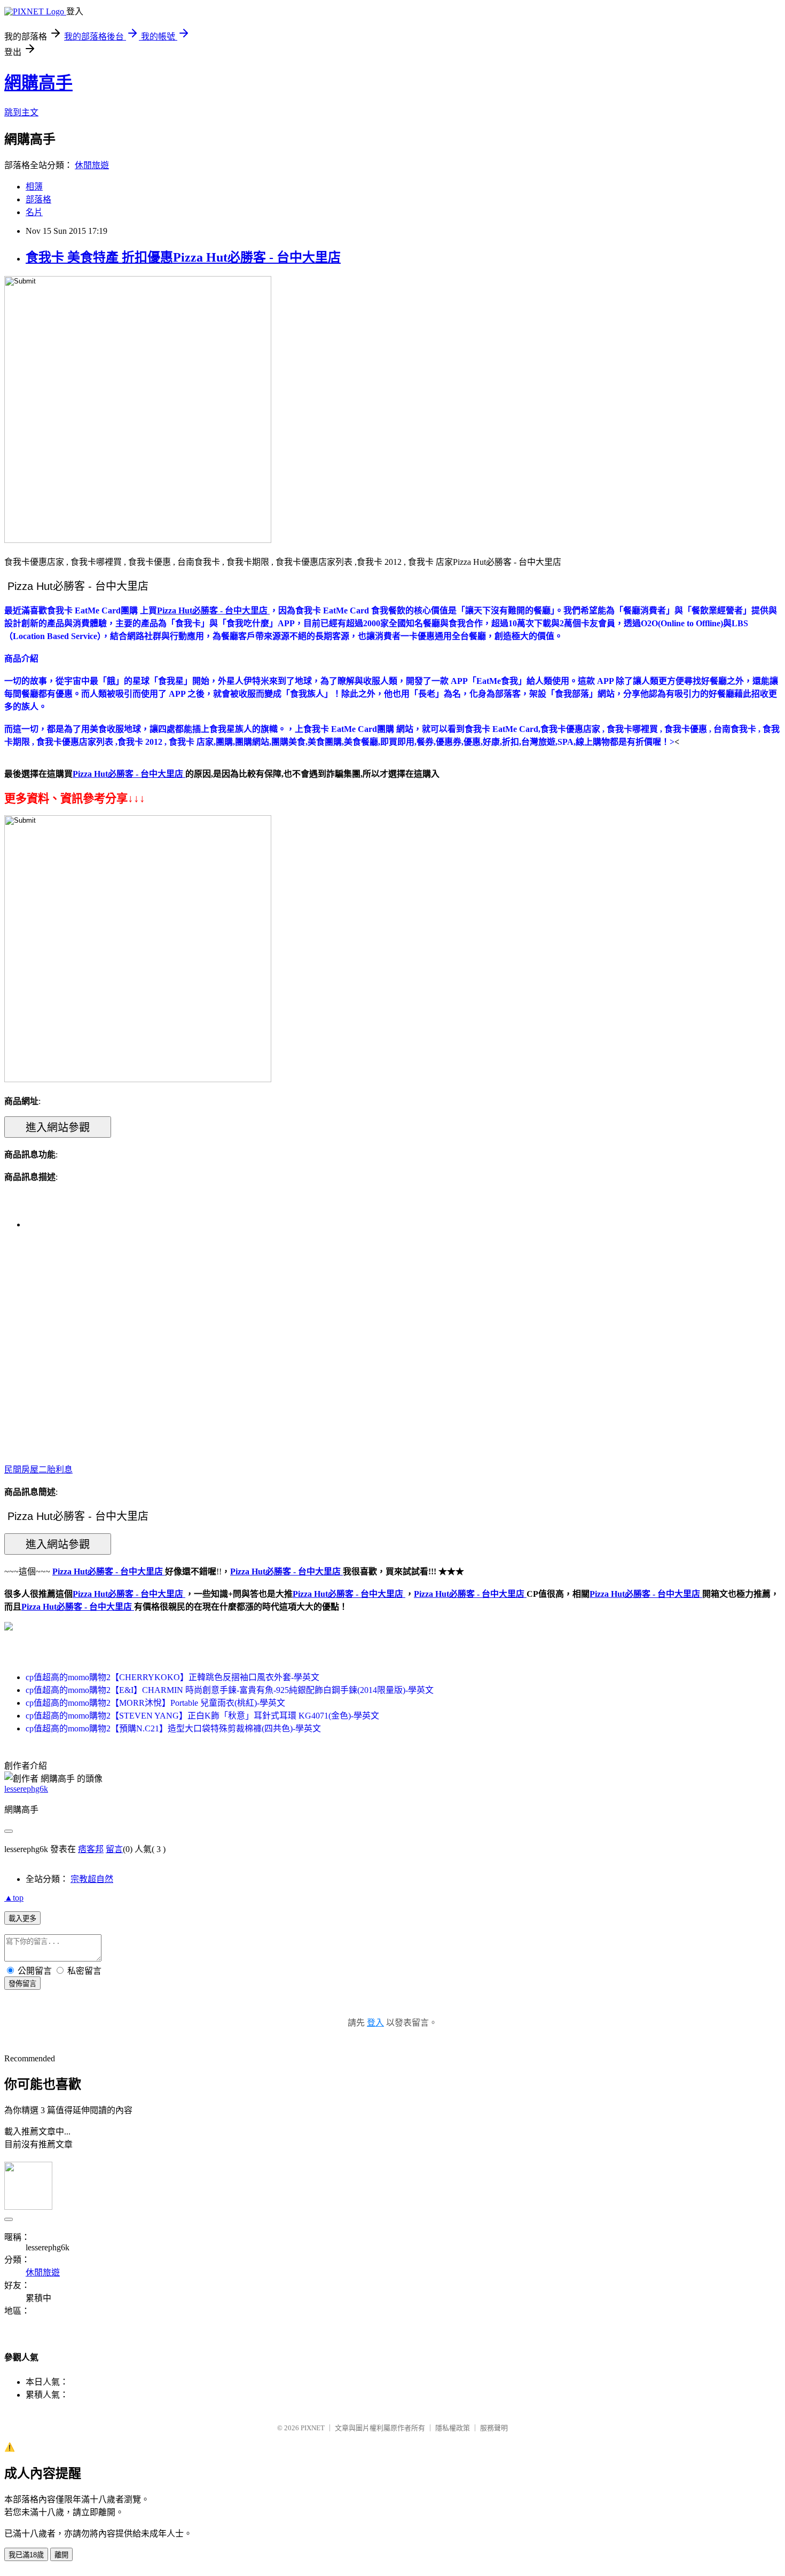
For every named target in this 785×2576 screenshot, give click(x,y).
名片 (34, 212)
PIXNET (313, 2428)
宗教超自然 (92, 1879)
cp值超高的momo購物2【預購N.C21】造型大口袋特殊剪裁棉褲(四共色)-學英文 (173, 1728)
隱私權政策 (453, 2428)
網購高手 (38, 83)
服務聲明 (494, 2428)
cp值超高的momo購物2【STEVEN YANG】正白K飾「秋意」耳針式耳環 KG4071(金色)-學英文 (202, 1716)
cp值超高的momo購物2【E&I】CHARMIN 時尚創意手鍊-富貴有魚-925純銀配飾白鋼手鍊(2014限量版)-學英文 (230, 1690)
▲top (14, 1898)
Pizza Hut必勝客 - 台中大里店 (129, 1594)
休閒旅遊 (92, 165)
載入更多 (22, 1919)
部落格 (38, 199)
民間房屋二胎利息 (38, 1470)
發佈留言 (22, 1984)
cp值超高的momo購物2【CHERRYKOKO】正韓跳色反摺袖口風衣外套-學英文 (172, 1677)
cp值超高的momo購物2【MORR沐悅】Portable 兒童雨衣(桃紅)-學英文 (155, 1703)
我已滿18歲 (26, 2555)
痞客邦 (91, 1849)
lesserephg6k (26, 1789)
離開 (61, 2555)
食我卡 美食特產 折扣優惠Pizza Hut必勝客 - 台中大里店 (183, 257)
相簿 (34, 187)
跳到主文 (21, 112)
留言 (114, 1849)
